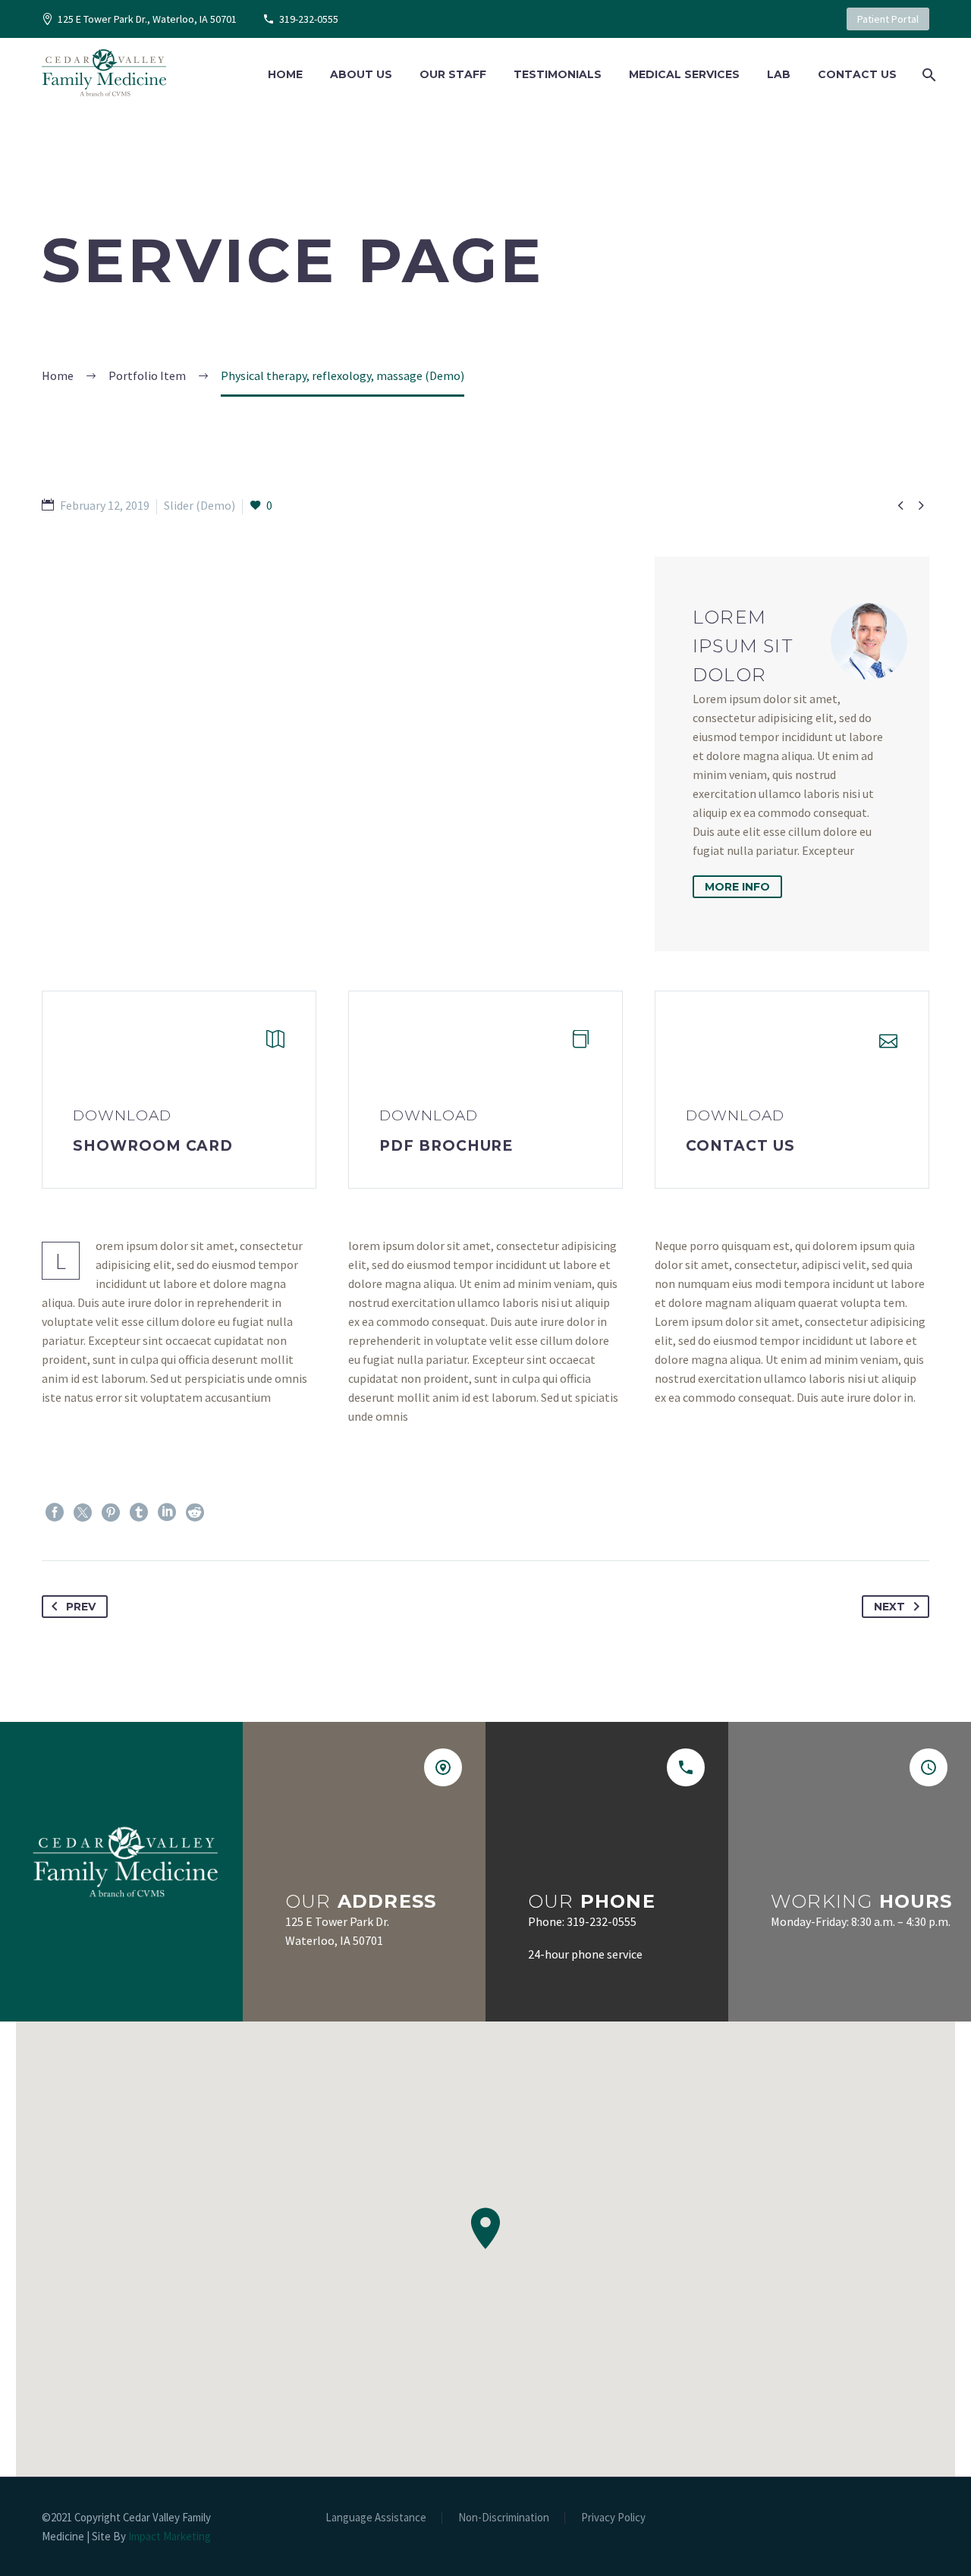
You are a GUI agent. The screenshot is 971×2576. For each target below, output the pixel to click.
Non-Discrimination (504, 2518)
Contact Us (857, 74)
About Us (361, 74)
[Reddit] (195, 1513)
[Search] (927, 75)
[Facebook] (55, 1513)
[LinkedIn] (167, 1513)
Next (889, 1607)
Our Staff (453, 74)
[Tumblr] (139, 1513)
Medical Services (684, 74)
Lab (779, 74)
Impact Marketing (170, 2536)
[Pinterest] (111, 1513)
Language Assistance (376, 2518)
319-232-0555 (309, 19)
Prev (81, 1607)
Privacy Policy (613, 2518)
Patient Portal (888, 19)
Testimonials (558, 74)
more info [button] (737, 887)
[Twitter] (83, 1513)
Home (285, 74)
